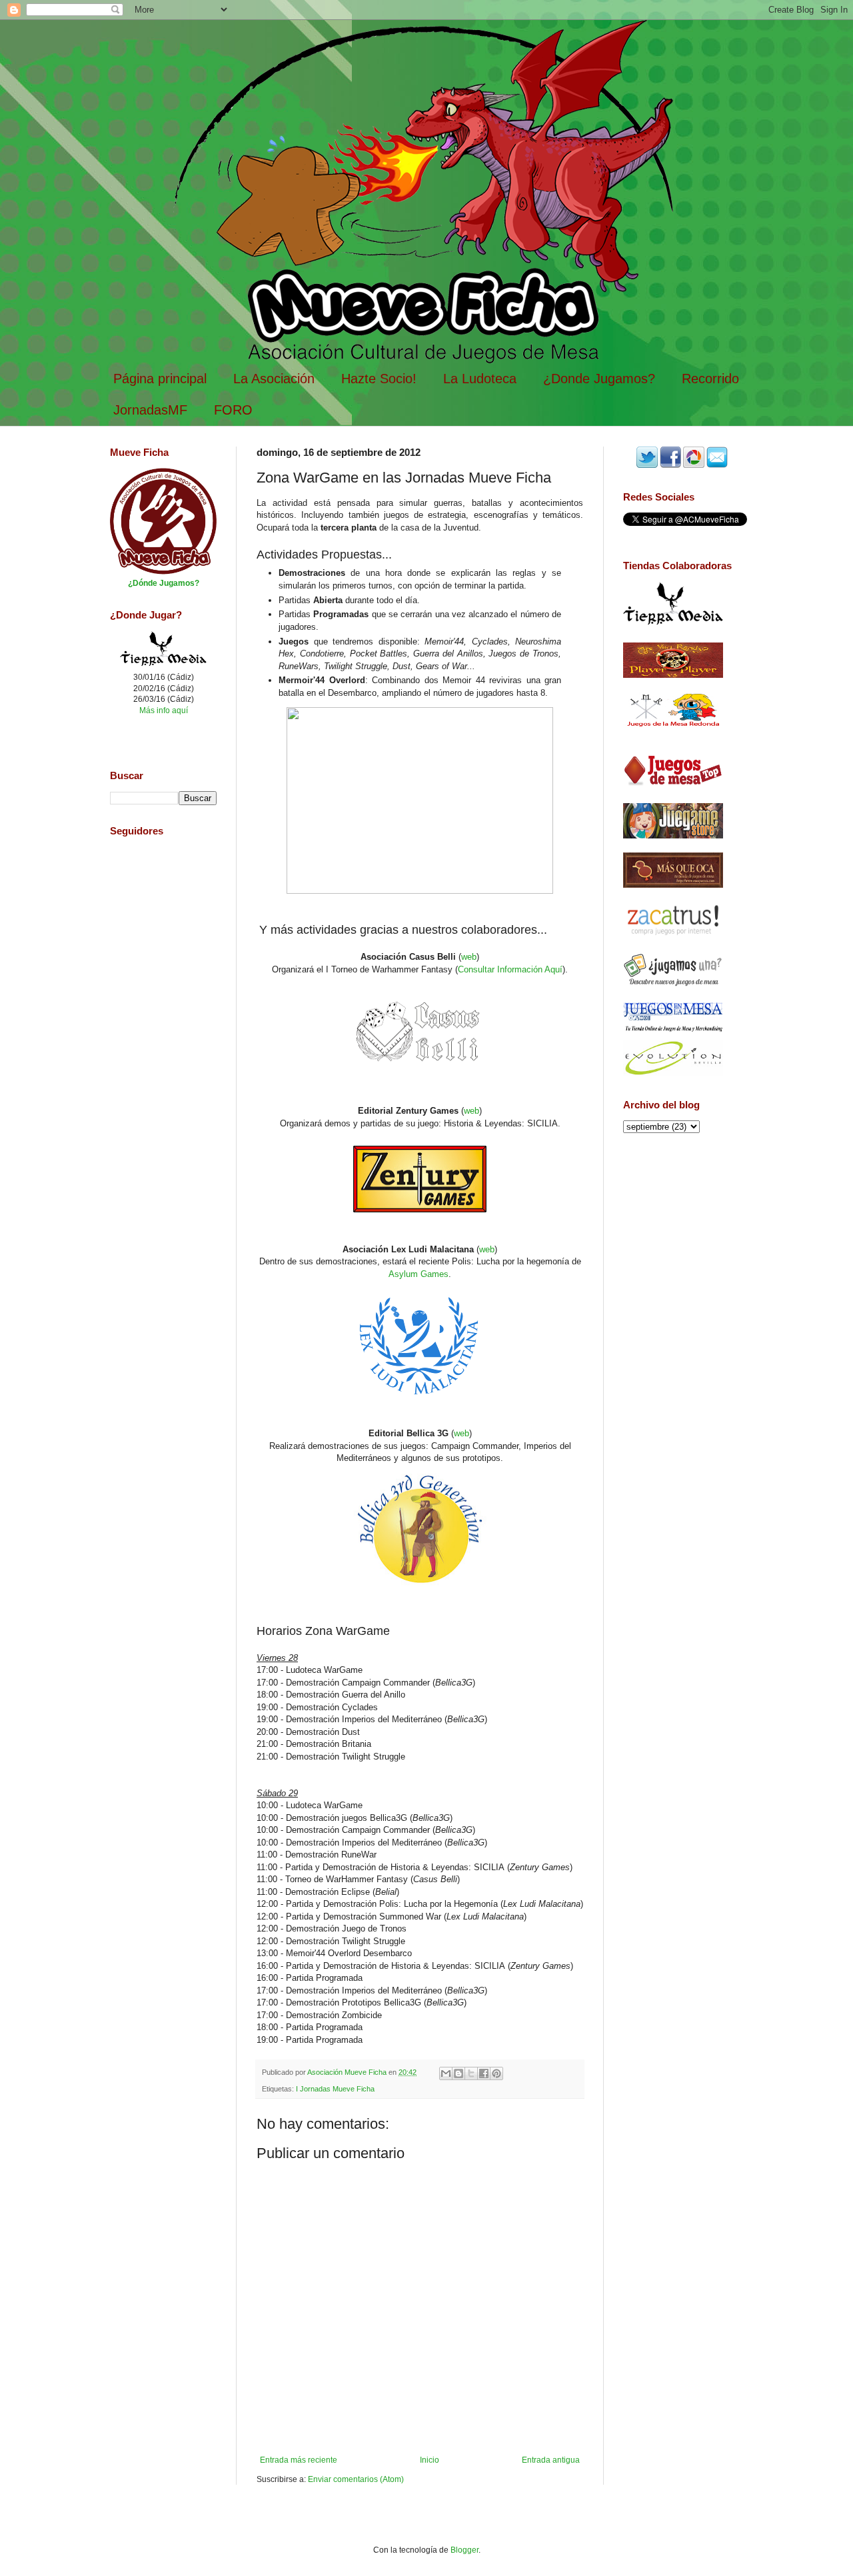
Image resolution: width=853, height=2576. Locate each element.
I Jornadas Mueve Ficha (335, 2089)
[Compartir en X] (471, 2073)
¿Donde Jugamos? (599, 379)
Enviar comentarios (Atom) (356, 2479)
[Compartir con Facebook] (484, 2073)
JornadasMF (150, 410)
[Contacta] (717, 465)
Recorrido (710, 379)
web (469, 957)
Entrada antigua (551, 2460)
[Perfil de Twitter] (647, 465)
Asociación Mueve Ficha (348, 2072)
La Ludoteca (480, 379)
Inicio (429, 2460)
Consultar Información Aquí (510, 969)
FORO (233, 410)
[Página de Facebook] (670, 465)
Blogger (464, 2550)
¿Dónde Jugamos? (164, 583)
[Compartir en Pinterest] (496, 2073)
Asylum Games (419, 1274)
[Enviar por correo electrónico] (446, 2073)
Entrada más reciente (299, 2460)
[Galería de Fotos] (694, 465)
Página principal (160, 379)
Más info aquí (164, 710)
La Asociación (274, 379)
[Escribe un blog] (458, 2073)
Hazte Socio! (379, 379)
